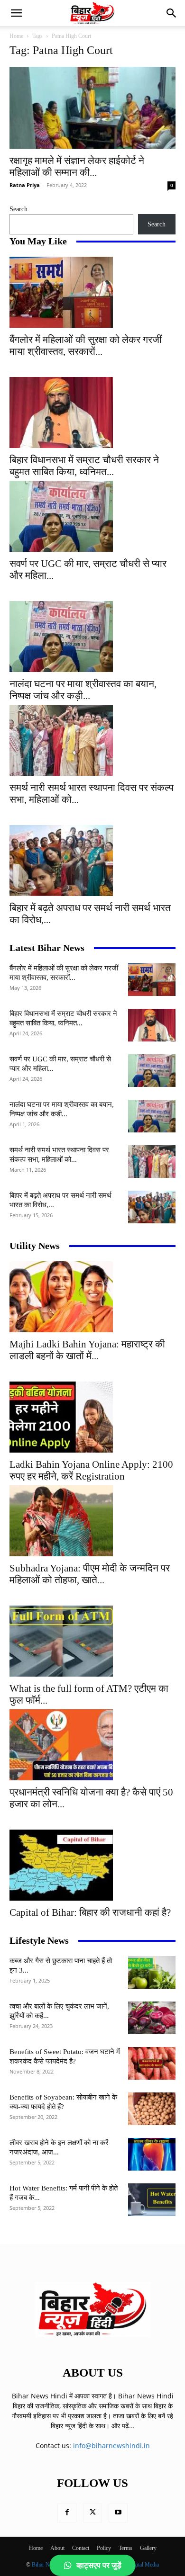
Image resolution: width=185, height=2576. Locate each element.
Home (16, 36)
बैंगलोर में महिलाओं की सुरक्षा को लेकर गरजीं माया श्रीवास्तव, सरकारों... (86, 346)
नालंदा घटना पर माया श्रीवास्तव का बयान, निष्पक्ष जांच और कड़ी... (83, 690)
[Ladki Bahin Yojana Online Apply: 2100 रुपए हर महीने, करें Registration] (92, 1417)
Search (18, 209)
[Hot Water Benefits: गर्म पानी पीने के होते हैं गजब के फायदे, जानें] (152, 2200)
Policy (104, 2548)
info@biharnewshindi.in (111, 2446)
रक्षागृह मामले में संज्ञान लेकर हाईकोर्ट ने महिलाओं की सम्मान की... (77, 166)
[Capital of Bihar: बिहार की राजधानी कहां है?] (92, 1865)
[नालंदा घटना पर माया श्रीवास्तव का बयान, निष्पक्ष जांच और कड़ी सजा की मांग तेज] (92, 637)
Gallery (148, 2548)
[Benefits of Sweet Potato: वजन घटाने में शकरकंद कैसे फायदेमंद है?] (152, 2063)
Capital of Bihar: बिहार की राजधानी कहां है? (90, 1912)
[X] (92, 2513)
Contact (81, 2548)
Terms (125, 2548)
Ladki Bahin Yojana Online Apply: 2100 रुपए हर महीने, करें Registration (91, 1470)
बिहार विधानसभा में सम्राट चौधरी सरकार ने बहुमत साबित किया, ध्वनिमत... (84, 466)
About (57, 2548)
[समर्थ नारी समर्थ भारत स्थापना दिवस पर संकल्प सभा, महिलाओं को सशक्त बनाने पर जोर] (92, 740)
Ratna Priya (25, 185)
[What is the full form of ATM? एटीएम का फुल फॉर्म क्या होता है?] (92, 1641)
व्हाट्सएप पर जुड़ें (99, 2565)
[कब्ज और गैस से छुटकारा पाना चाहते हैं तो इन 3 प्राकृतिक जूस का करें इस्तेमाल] (152, 1972)
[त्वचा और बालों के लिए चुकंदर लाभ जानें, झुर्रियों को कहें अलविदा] (152, 2018)
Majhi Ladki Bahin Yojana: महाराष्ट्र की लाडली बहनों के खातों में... (87, 1350)
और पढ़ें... (123, 2426)
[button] (16, 13)
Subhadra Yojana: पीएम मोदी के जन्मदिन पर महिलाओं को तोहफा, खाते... (90, 1574)
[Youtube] (118, 2513)
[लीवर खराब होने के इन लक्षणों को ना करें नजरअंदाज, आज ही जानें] (152, 2154)
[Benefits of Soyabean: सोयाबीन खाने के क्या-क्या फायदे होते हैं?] (152, 2109)
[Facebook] (67, 2513)
